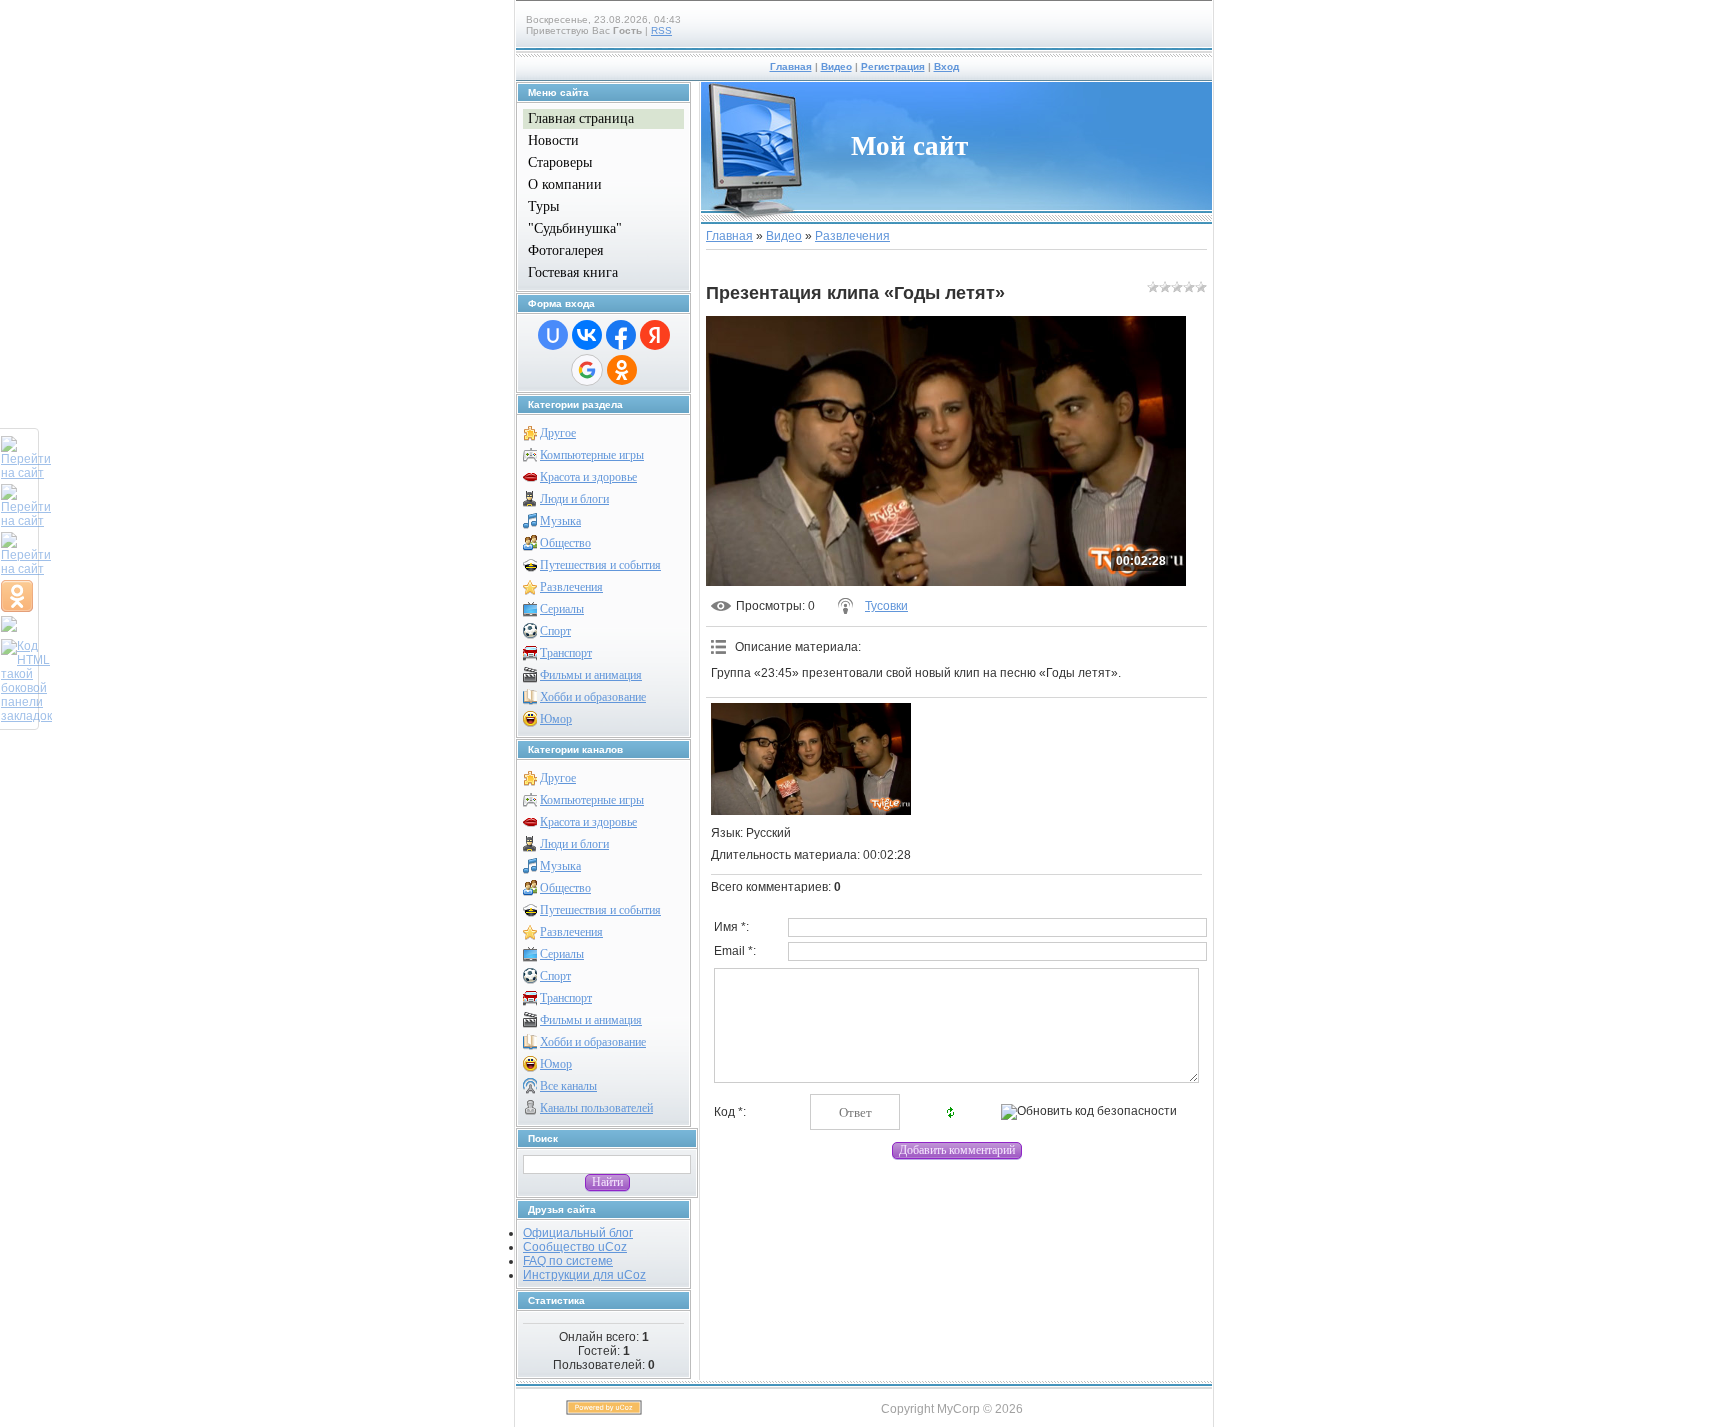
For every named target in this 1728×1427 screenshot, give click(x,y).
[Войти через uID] (553, 335)
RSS (661, 30)
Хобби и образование (593, 697)
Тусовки (886, 606)
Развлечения (571, 587)
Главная (791, 66)
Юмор (556, 719)
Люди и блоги (574, 499)
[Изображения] (811, 759)
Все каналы (568, 1086)
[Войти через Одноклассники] (622, 370)
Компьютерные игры (592, 455)
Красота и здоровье (588, 477)
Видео (836, 66)
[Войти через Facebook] (621, 335)
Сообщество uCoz (575, 1247)
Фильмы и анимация (591, 675)
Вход (946, 66)
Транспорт (566, 653)
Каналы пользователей (596, 1108)
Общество (565, 543)
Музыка (560, 521)
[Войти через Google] (587, 370)
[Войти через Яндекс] (655, 335)
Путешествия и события (600, 565)
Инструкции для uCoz (584, 1275)
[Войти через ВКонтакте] (587, 335)
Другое (558, 433)
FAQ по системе (568, 1261)
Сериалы (562, 609)
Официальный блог (578, 1233)
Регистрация (893, 66)
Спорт (555, 631)
